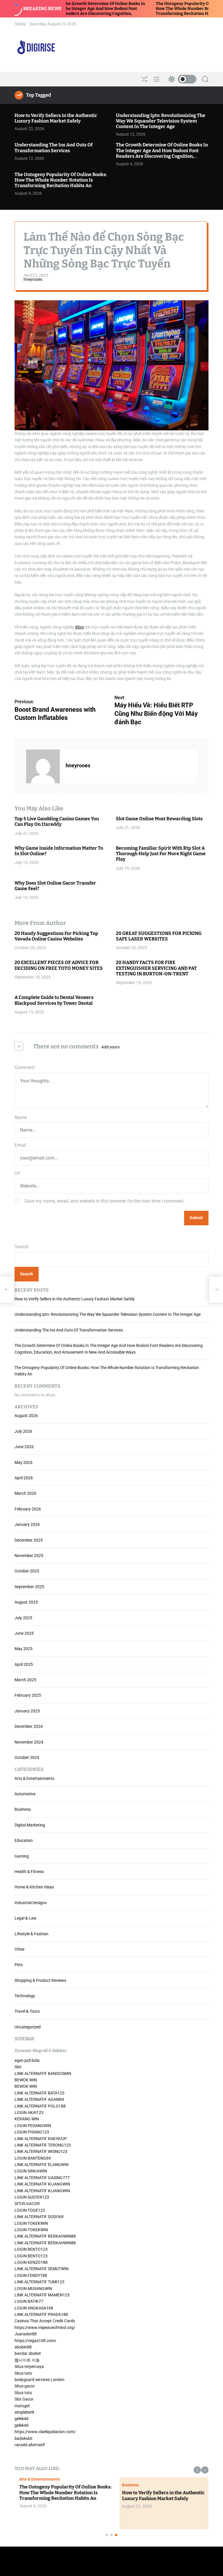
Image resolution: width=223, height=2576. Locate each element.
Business (23, 1809)
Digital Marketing (30, 1825)
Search (22, 1247)
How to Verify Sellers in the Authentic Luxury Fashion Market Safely (56, 118)
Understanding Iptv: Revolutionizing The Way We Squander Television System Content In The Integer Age (161, 121)
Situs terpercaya (29, 2366)
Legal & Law (26, 1918)
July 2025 (23, 1618)
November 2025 (29, 1556)
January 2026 (27, 1524)
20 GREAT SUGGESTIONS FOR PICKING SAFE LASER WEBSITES (159, 936)
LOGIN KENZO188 (31, 2262)
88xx (80, 627)
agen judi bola (27, 2060)
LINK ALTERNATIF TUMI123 (39, 2282)
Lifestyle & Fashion (32, 1934)
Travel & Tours (27, 2011)
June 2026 (24, 1447)
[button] (197, 2470)
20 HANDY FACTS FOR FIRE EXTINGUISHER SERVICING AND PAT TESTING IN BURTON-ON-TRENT (156, 968)
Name (21, 1117)
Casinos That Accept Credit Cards (45, 2321)
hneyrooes (33, 279)
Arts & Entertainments (34, 1778)
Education (24, 1840)
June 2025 (24, 1633)
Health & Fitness (29, 1872)
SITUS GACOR (27, 2204)
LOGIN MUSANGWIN (33, 2289)
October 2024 (27, 1757)
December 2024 (29, 1726)
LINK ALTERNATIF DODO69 (39, 2217)
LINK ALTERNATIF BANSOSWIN (43, 2073)
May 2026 (24, 1462)
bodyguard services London (39, 2380)
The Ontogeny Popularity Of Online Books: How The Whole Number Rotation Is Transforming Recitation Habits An (154, 9)
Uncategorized (28, 2027)
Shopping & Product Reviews (40, 1980)
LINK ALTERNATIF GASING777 (42, 2178)
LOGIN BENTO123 (31, 2249)
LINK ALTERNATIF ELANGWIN (42, 2165)
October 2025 (27, 1571)
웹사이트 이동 (27, 2360)
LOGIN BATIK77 (29, 2301)
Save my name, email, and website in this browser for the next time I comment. (105, 1201)
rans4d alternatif (30, 2445)
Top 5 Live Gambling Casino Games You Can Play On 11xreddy (57, 821)
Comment (25, 1067)
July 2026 (23, 1431)
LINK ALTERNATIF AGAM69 (39, 2099)
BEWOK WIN (26, 2080)
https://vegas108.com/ (35, 2341)
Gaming (22, 1856)
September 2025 (29, 1587)
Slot (18, 2067)
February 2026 (28, 1509)
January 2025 (27, 1711)
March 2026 (25, 1493)
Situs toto (23, 2373)
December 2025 (29, 1540)
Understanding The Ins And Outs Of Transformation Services (54, 148)
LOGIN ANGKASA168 (34, 2308)
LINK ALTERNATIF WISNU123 (41, 2151)
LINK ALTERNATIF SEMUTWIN (42, 2269)
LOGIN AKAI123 (29, 2112)
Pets (19, 1965)
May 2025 (24, 1649)
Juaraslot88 (26, 2334)
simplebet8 (24, 2412)
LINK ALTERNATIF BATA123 (39, 2093)
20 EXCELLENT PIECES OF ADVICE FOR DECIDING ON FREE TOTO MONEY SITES (59, 965)
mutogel (22, 2406)
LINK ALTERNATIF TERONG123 (43, 2145)
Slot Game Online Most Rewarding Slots (159, 819)
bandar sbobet (28, 2353)
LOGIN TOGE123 (30, 2210)
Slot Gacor (24, 2399)
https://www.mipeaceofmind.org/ (45, 2328)
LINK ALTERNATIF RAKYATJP (41, 2139)
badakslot (24, 2438)
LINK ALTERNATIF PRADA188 (41, 2314)
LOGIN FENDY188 (31, 2275)
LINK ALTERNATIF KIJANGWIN (42, 2184)
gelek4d (21, 2419)
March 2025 (25, 1680)
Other (20, 1949)
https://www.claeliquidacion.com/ (45, 2432)
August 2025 (26, 1602)
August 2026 (26, 1416)
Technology (25, 1996)
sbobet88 (23, 2347)
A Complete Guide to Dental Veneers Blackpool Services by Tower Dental (54, 1000)
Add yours (110, 1047)
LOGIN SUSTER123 (32, 2197)
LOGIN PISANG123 (32, 2132)
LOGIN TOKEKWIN (31, 2223)
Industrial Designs (31, 1903)
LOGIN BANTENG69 (33, 2158)
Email (20, 1145)
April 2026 (24, 1478)
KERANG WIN (27, 2119)
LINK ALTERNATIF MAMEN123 (42, 2295)
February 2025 (28, 1695)
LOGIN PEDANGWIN (33, 2126)
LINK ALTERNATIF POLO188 (40, 2106)
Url (17, 1173)
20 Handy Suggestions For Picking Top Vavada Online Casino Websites (56, 936)
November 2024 (29, 1742)
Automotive (25, 1794)
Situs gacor (25, 2386)
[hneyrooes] (43, 766)
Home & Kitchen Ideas (34, 1887)
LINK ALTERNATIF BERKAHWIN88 (45, 2236)
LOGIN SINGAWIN (31, 2171)
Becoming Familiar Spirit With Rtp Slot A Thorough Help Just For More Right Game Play (161, 854)
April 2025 (24, 1664)
